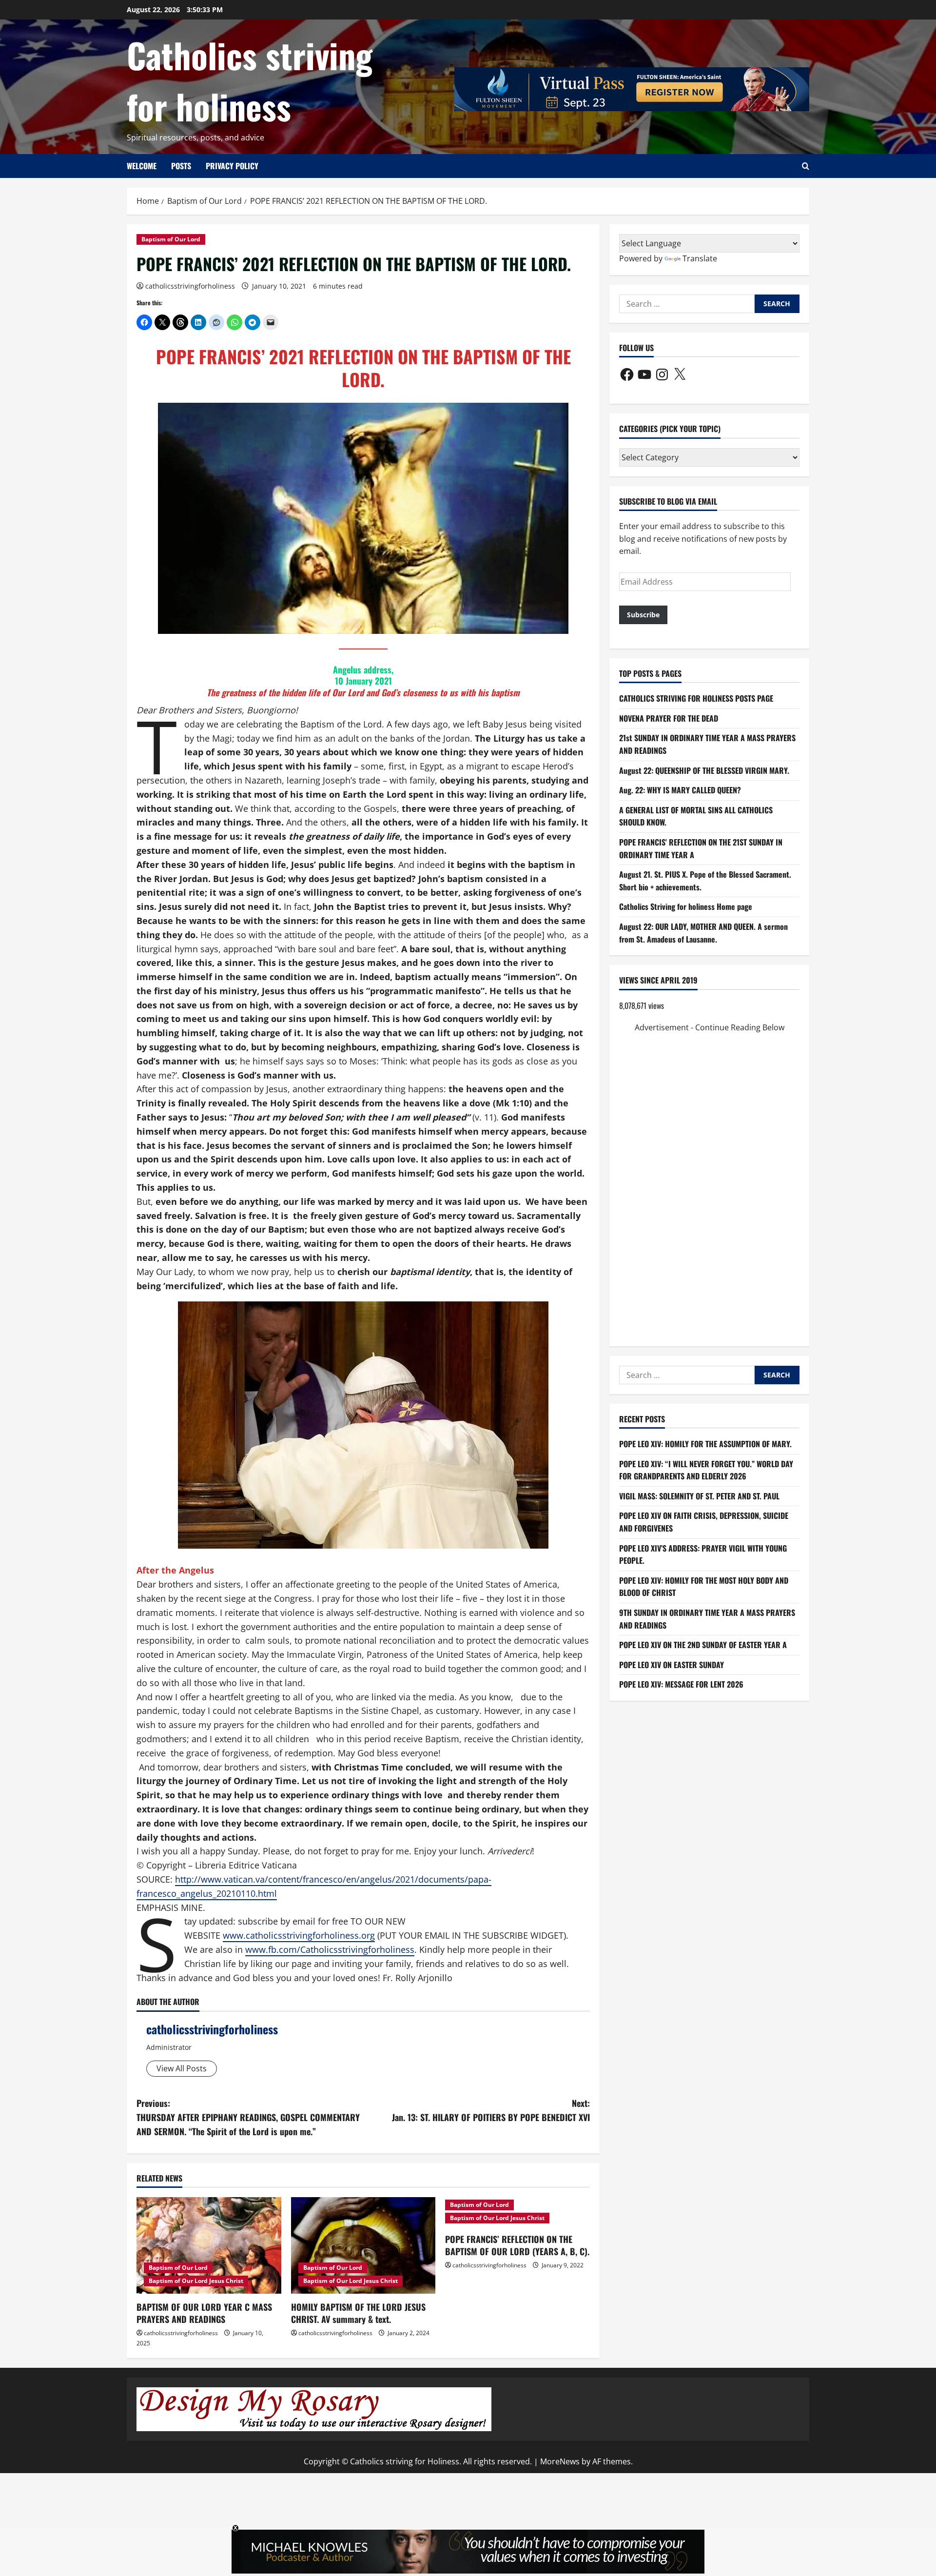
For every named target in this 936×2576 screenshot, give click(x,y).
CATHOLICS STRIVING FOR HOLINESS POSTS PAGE (696, 698)
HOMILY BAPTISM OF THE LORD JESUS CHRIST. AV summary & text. (358, 2313)
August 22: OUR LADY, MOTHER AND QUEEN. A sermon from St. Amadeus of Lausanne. (703, 933)
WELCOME (142, 166)
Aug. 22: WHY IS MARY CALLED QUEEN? (680, 790)
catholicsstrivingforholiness (190, 286)
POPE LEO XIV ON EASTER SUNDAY (672, 1665)
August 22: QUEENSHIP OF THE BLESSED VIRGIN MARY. (704, 770)
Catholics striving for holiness (250, 80)
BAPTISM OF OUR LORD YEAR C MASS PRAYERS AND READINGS (204, 2313)
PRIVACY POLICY (232, 166)
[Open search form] (806, 166)
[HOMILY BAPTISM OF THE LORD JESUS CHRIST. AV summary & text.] (363, 2245)
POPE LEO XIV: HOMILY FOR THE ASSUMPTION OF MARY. (705, 1444)
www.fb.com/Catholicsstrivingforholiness (330, 1949)
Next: (491, 2110)
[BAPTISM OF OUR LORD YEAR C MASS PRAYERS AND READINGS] (209, 2245)
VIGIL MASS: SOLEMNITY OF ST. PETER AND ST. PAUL (699, 1496)
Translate (700, 258)
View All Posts (182, 2068)
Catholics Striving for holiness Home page (686, 906)
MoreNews (560, 2461)
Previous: (248, 2117)
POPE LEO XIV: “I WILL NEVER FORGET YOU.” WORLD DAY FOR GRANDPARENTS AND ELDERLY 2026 (706, 1470)
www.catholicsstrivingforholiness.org (299, 1935)
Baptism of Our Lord (171, 239)
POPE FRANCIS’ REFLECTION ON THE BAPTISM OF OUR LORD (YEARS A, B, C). (517, 2245)
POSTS (181, 166)
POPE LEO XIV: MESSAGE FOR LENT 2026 (681, 1684)
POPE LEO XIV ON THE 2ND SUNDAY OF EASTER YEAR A (703, 1645)
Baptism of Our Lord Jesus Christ (196, 2281)
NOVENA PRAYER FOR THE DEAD (669, 718)
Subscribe (643, 615)
